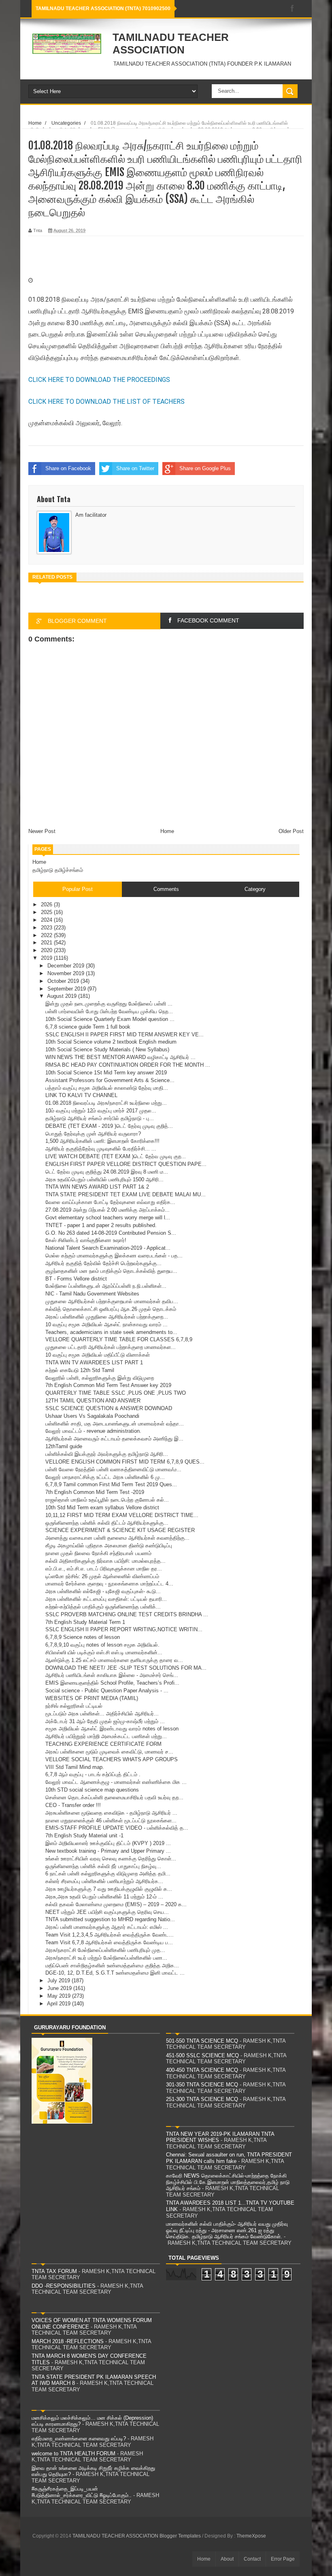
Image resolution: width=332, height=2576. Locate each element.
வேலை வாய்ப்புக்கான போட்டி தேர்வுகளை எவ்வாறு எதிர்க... (110, 1202)
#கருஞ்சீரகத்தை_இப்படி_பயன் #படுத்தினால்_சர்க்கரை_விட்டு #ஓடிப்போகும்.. (82, 2492)
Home (167, 831)
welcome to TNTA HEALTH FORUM (73, 2453)
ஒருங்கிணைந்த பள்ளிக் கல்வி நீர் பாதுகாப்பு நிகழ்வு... (103, 1866)
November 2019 (67, 973)
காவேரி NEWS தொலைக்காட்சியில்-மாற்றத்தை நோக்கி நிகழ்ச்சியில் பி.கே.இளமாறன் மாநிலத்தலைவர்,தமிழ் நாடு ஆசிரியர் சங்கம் (228, 2182)
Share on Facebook (68, 468)
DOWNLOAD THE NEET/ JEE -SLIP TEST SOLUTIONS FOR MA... (126, 1668)
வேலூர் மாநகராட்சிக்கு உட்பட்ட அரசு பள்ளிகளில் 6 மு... (105, 1477)
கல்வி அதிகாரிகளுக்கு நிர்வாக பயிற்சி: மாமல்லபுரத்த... (105, 1561)
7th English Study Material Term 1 (85, 1622)
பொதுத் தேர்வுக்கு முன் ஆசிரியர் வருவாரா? (93, 1134)
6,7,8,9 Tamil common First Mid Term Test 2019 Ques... (111, 1484)
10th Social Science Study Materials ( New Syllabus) (107, 1049)
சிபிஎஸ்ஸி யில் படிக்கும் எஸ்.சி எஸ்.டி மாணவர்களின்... (104, 1652)
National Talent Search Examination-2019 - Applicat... (108, 1248)
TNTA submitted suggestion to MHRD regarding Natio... (110, 1919)
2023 (47, 928)
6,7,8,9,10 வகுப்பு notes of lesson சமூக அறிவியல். (102, 1645)
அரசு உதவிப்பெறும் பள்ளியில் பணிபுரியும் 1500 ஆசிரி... (104, 1179)
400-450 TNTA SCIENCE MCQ (202, 2070)
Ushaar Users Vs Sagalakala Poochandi (92, 1416)
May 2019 (60, 1996)
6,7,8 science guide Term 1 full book (88, 1027)
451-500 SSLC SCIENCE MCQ (202, 2055)
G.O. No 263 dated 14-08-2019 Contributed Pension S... (111, 1233)
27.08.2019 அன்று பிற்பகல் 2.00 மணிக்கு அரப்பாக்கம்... (107, 1210)
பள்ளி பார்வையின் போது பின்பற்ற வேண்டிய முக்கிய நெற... (109, 1011)
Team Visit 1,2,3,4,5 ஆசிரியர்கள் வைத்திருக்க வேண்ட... (110, 1935)
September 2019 (67, 989)
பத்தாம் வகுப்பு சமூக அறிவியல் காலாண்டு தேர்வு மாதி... (107, 1088)
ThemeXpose (251, 2536)
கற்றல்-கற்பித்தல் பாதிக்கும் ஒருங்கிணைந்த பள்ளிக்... (103, 1607)
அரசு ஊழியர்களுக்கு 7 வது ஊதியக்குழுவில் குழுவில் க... (109, 1889)
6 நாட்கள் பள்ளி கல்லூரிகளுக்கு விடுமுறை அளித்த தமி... (108, 1874)
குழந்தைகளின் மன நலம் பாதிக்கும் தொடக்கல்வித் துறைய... (111, 1271)
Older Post (291, 831)
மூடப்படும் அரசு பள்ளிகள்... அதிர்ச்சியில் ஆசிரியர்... (102, 1714)
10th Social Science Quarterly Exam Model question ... (110, 1019)
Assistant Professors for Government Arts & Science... (110, 1080)
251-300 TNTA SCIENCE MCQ (202, 2099)
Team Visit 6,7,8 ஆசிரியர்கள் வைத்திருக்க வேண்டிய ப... (109, 1942)
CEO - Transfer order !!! (73, 1805)
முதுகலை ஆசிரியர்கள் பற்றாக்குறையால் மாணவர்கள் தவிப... (112, 1301)
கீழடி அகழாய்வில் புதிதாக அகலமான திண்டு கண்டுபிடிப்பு (109, 1546)
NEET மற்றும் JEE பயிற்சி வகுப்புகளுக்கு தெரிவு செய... (107, 1912)
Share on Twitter (135, 468)
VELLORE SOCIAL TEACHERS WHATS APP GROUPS (112, 1759)
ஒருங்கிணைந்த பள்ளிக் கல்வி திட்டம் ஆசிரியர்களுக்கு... (107, 1523)
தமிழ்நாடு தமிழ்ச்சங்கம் (58, 870)
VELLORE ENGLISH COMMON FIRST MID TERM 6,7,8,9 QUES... (125, 1462)
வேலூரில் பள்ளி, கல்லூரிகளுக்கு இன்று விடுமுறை (100, 1378)
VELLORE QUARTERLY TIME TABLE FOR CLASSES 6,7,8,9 (119, 1339)
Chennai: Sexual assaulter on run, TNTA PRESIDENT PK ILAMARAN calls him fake (229, 2158)
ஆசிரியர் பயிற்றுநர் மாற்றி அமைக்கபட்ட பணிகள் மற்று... (106, 1736)
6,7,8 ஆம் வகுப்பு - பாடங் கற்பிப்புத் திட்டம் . (93, 1774)
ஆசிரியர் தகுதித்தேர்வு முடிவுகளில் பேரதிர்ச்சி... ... (101, 1149)
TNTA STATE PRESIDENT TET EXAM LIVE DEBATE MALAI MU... (126, 1194)
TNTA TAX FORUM (54, 2271)
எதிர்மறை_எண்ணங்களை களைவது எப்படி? (79, 2439)
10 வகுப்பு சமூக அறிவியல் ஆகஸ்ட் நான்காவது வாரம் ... (106, 1324)
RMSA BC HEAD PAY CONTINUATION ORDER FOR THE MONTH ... (128, 1065)
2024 (47, 920)
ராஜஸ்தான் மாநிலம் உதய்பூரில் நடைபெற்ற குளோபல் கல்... (107, 1500)
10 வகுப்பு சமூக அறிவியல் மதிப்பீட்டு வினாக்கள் (98, 1355)
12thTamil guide (64, 1446)
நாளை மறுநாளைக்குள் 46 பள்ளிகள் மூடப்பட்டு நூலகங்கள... (111, 1821)
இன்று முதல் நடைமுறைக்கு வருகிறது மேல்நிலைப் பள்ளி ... (109, 1004)
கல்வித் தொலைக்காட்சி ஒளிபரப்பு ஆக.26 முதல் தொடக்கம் (111, 1309)
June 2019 (60, 1988)
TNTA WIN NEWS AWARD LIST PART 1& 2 (97, 1187)
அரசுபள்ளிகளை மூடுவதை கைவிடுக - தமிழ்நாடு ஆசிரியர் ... (111, 1813)
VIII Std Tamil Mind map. (75, 1767)
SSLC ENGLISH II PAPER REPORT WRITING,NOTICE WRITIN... (124, 1629)
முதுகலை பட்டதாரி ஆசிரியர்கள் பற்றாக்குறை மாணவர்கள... (111, 1347)
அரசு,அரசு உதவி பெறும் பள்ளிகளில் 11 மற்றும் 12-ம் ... (104, 1897)
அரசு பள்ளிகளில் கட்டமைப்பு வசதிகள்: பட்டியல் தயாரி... (106, 1599)
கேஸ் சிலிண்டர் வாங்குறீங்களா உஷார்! (86, 1240)
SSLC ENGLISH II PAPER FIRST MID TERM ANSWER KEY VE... (125, 1034)
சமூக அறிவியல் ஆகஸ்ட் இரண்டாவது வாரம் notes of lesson (112, 1729)
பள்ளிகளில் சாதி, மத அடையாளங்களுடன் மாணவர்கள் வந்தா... (115, 1424)
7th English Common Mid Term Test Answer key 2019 (108, 1385)
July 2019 (60, 1980)
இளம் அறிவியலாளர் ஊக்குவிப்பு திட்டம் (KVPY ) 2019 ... (108, 1843)
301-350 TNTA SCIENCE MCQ (202, 2085)
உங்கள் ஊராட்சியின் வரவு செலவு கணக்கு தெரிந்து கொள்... (111, 1859)
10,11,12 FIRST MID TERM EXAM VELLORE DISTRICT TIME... (122, 1515)
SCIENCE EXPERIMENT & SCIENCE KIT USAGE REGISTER (120, 1530)
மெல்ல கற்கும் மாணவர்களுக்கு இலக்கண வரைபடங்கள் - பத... (114, 1256)
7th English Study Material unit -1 (84, 1836)
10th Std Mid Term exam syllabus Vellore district (102, 1507)
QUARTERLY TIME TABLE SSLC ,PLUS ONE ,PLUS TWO (116, 1393)
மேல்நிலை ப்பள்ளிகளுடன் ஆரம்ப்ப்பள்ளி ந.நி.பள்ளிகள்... (106, 1286)
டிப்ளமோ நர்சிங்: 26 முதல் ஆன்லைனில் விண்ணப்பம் (102, 1576)
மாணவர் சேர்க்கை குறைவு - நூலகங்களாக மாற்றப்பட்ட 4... (109, 1584)
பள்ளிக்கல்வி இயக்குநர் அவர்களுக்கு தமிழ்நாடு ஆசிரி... (107, 1454)
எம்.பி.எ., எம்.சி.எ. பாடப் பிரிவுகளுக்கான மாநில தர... (104, 1569)
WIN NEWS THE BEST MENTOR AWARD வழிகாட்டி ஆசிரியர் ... (120, 1057)
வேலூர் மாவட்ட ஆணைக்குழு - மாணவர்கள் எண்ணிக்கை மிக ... (116, 1782)
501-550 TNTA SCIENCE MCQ (202, 2041)
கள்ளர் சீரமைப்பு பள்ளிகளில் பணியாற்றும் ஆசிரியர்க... (104, 1881)
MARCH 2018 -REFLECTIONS (68, 2341)
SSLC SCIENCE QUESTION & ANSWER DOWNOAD (109, 1408)
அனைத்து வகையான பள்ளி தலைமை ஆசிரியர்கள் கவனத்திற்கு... (117, 1538)
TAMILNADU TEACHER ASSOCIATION (171, 44)
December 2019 (67, 966)
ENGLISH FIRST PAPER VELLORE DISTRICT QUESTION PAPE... (126, 1164)
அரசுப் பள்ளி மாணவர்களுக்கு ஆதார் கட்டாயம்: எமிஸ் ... (107, 1927)
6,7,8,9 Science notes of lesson (83, 1637)
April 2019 (60, 2004)
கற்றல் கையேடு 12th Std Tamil (80, 1370)
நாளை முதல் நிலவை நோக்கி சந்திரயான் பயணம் (98, 1553)
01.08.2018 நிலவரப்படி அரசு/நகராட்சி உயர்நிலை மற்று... (106, 1103)
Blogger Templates (180, 2536)
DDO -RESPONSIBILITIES (64, 2286)
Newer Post (42, 831)
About (227, 2559)
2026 (47, 904)
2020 (47, 950)
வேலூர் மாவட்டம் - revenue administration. (93, 1431)
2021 (47, 943)
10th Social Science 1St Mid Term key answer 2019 (106, 1073)
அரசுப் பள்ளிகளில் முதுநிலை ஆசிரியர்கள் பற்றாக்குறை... (107, 1317)
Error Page (283, 2559)
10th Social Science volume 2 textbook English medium (111, 1042)
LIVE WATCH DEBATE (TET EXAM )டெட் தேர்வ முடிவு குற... (116, 1156)
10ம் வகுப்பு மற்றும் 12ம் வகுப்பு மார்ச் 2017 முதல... (101, 1111)
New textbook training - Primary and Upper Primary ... (108, 1851)
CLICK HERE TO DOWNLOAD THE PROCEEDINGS (99, 380)
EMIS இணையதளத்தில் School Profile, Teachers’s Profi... (112, 1683)
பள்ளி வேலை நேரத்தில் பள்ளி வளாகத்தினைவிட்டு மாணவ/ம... (113, 1469)
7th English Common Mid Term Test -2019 (95, 1492)
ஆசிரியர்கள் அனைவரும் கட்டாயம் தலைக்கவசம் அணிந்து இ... (114, 1439)
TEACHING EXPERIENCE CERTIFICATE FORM (103, 1744)
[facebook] (292, 9)
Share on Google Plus (205, 468)
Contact (252, 2559)
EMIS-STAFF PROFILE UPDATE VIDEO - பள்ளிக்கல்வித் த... (117, 1828)
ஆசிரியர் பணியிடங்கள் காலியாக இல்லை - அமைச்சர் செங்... (112, 1675)
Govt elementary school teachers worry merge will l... (108, 1218)
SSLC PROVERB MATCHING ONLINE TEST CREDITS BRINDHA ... (127, 1614)
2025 (47, 912)
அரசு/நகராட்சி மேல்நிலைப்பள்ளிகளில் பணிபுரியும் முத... (105, 1950)
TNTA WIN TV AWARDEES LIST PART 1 (94, 1363)
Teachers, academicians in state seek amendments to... (111, 1332)
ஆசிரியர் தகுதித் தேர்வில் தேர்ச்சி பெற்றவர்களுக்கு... (103, 1263)
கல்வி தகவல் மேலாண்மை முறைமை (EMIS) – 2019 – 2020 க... (116, 1904)
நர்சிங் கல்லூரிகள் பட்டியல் (74, 1706)
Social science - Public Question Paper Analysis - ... (107, 1691)
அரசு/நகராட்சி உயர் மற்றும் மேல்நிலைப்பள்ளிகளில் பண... (106, 1958)
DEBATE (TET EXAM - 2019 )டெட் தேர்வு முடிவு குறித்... (109, 1126)
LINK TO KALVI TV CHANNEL (81, 1095)
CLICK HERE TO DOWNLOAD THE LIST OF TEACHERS (106, 402)
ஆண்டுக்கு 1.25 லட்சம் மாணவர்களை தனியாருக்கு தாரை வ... (114, 1660)
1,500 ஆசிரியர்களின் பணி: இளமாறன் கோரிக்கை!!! (102, 1141)
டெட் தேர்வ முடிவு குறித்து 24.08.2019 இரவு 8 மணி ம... (107, 1172)
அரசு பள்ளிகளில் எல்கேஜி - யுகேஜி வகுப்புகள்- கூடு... (103, 1591)
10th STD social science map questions (92, 1790)
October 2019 (64, 981)
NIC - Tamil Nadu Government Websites (92, 1294)
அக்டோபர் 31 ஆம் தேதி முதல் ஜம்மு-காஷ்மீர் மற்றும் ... (105, 1721)
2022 (47, 935)
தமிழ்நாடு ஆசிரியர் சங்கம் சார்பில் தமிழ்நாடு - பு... (100, 1118)
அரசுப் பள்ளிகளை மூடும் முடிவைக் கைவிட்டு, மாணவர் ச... (109, 1752)
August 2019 (63, 996)
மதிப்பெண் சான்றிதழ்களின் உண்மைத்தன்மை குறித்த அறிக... (112, 1966)
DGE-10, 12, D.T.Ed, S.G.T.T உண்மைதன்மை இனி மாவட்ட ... (115, 1973)
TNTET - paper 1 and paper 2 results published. (101, 1225)
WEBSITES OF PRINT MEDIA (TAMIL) (92, 1698)
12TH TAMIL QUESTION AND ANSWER (93, 1401)
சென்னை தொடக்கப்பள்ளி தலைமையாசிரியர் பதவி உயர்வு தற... (114, 1797)
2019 (47, 958)
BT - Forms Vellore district (76, 1279)
